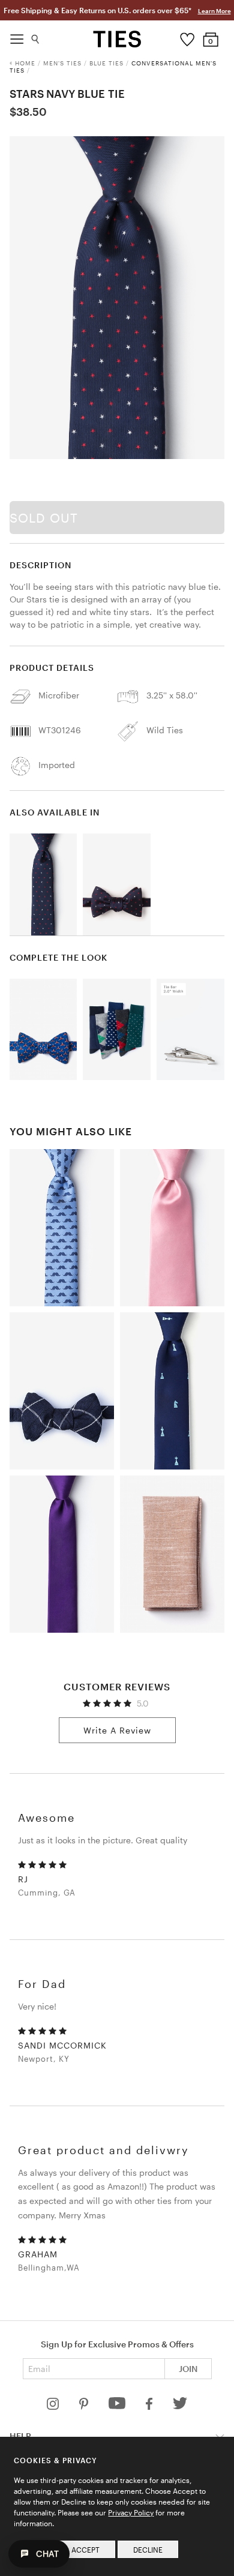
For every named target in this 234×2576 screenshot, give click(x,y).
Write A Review (117, 1730)
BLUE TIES (106, 63)
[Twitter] (180, 2406)
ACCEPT (85, 2550)
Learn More (214, 11)
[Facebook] (150, 2406)
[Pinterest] (85, 2406)
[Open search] (36, 36)
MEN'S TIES (62, 63)
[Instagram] (54, 2406)
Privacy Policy (131, 2512)
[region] (117, 298)
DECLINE (148, 2550)
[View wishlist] (187, 37)
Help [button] (20, 2436)
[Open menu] (17, 36)
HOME (25, 63)
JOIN (188, 2369)
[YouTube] (118, 2406)
